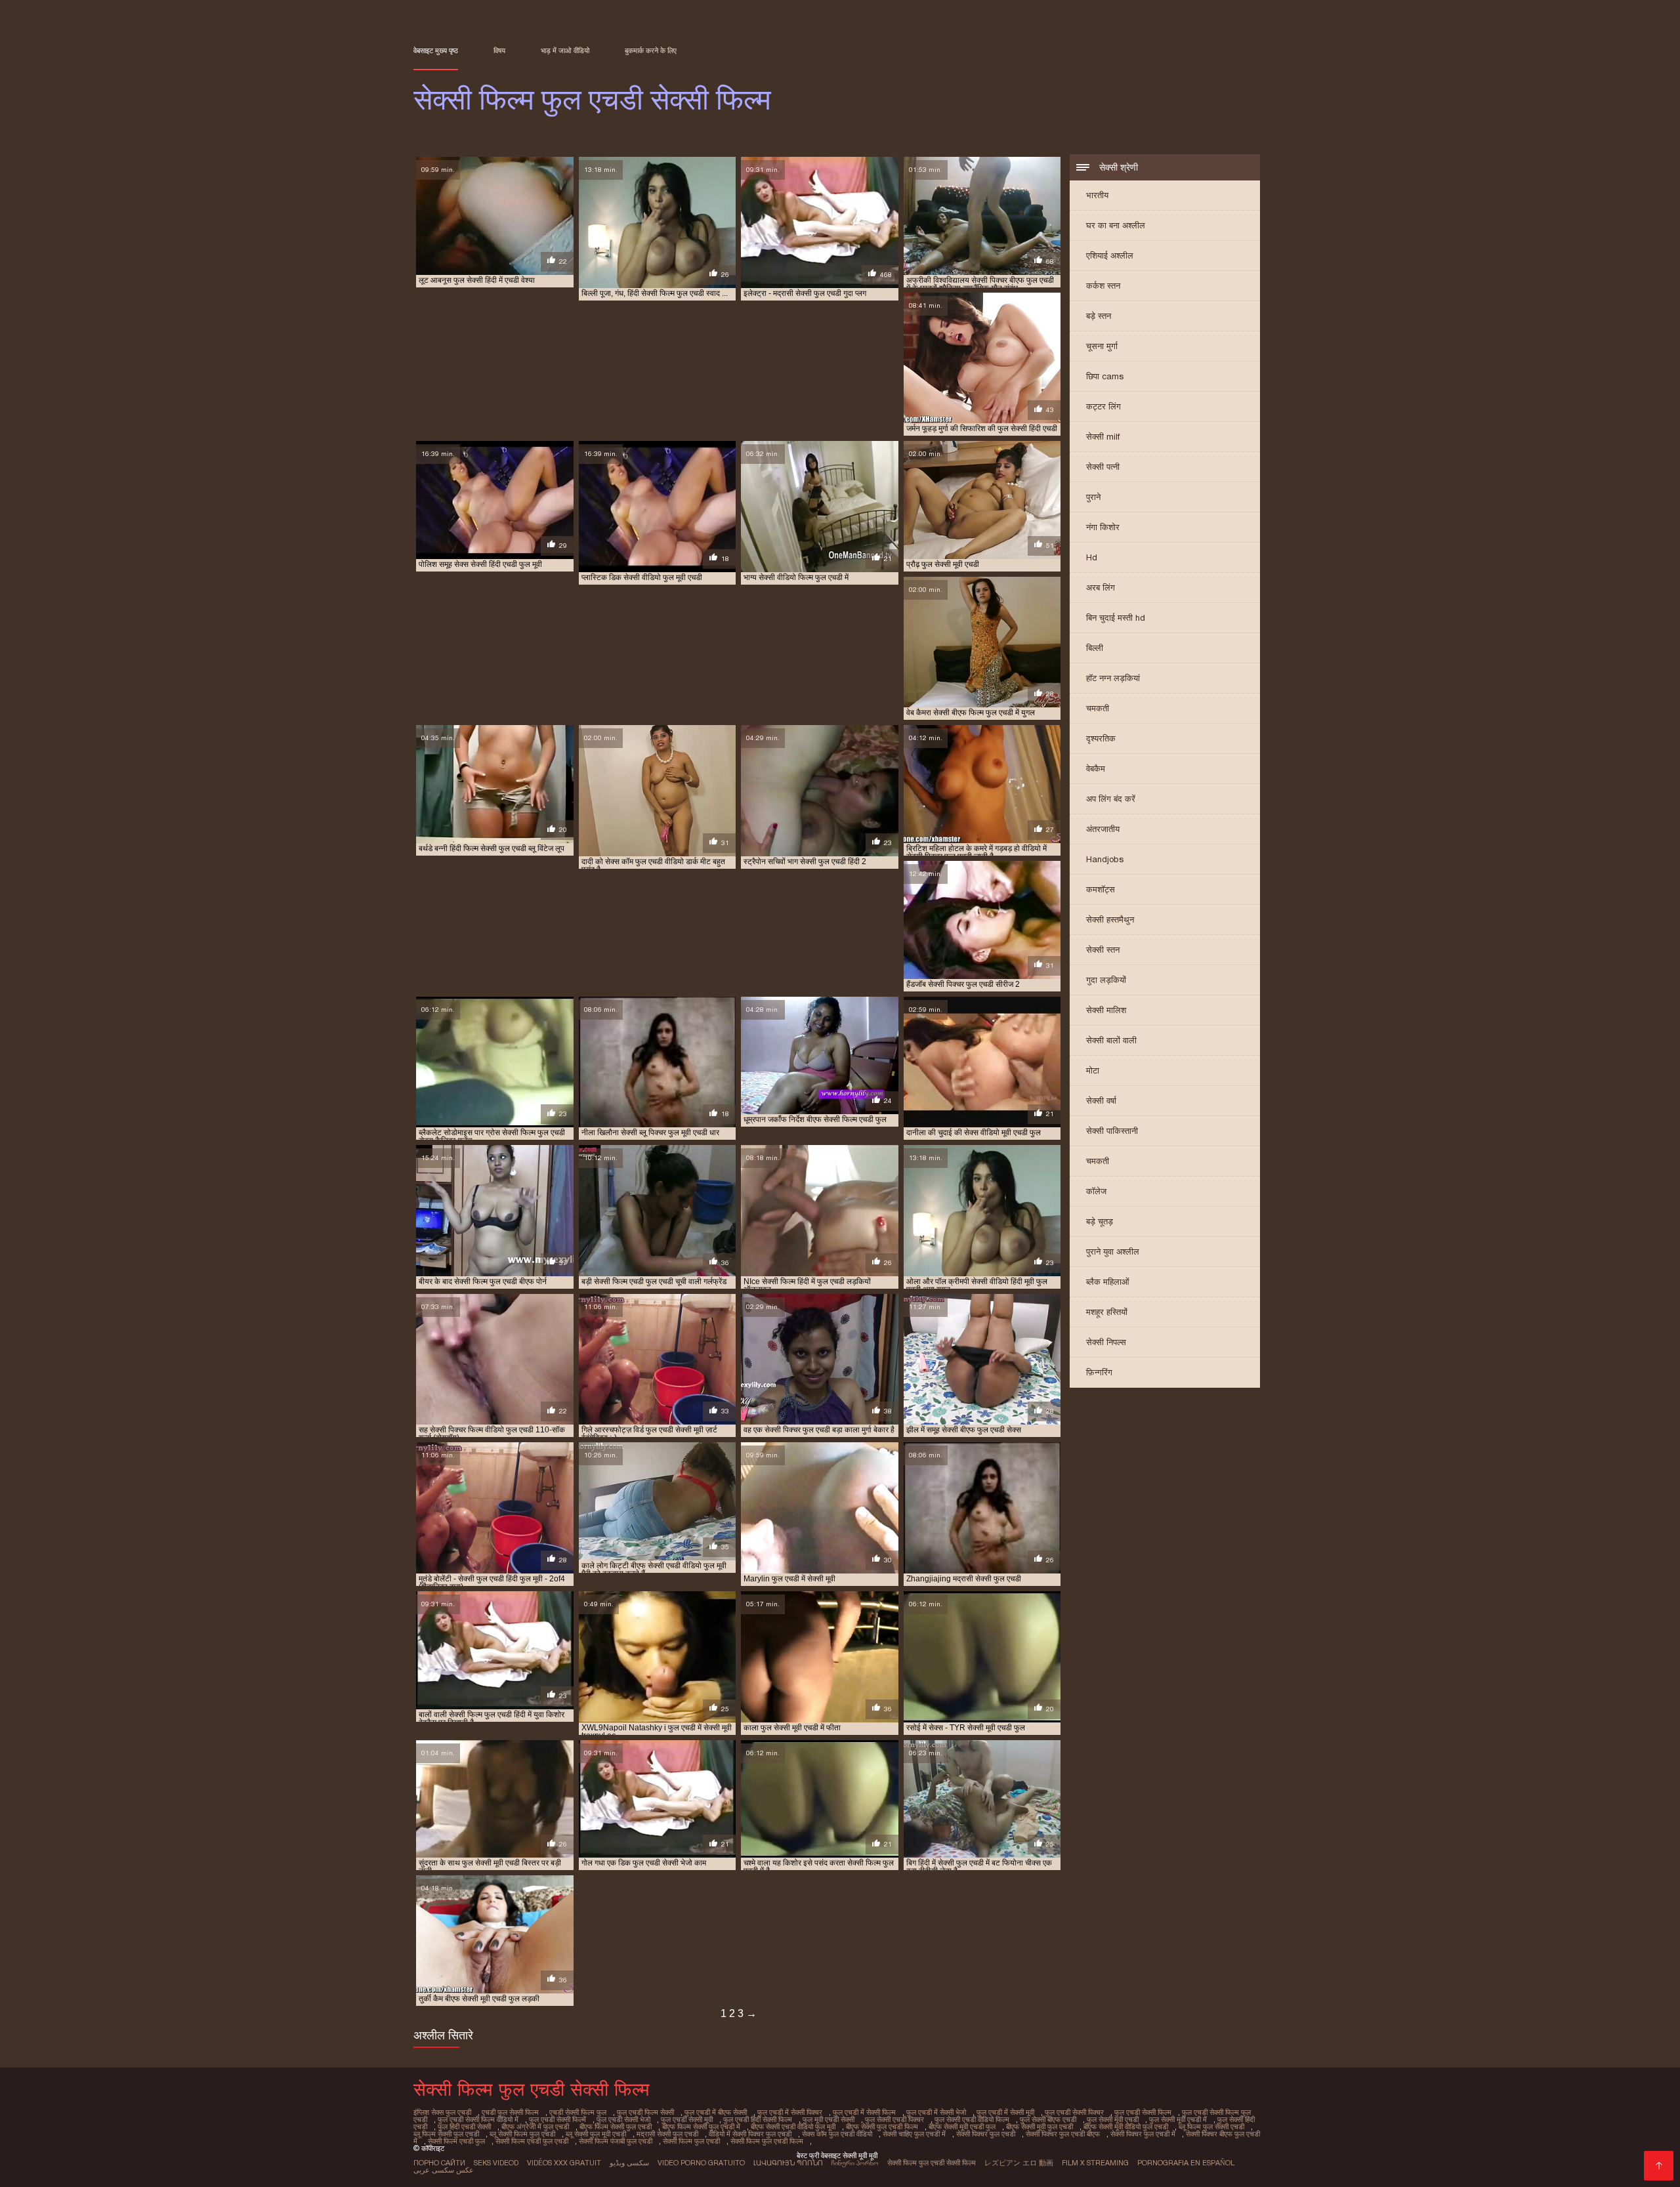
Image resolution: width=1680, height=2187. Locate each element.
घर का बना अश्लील (1116, 225)
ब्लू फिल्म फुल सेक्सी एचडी (1211, 2127)
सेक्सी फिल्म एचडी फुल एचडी (532, 2141)
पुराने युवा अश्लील (1113, 1252)
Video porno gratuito (701, 2163)
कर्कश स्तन (1103, 286)
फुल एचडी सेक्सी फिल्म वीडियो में (478, 2119)
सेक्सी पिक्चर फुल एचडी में (1143, 2134)
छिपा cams (1105, 376)
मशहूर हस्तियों (1107, 1312)
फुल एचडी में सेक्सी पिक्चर (790, 2112)
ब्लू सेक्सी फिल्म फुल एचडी (522, 2134)
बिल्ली (1095, 648)
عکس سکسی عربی (444, 2170)
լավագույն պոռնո (788, 2163)
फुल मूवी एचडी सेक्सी (829, 2119)
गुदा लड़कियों (1106, 980)
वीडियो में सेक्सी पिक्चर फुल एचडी (750, 2134)
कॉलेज (1096, 1191)
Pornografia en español (1186, 2163)
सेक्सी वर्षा (1101, 1101)
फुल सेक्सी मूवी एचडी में (1178, 2119)
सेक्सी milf (1103, 437)
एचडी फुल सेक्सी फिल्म (510, 2112)
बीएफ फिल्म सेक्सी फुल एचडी (616, 2127)
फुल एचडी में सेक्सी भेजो (936, 2112)
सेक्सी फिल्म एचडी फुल (456, 2141)
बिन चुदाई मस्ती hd (1116, 618)
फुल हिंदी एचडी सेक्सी (464, 2127)
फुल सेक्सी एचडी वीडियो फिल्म (972, 2119)
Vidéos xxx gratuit (564, 2163)
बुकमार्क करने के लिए (651, 51)
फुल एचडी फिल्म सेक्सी (645, 2112)
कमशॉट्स (1101, 889)
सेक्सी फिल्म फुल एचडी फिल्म (767, 2141)
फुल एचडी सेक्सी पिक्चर (1074, 2112)
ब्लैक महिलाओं (1108, 1282)
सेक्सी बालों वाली (1111, 1040)
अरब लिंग (1101, 588)
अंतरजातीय (1103, 829)
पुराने (1093, 497)
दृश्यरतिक (1101, 739)
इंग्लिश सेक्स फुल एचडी (442, 2112)
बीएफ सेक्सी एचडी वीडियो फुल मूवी (793, 2127)
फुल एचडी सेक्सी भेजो (623, 2119)
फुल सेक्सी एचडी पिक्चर (894, 2119)
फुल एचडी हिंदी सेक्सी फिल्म (758, 2119)
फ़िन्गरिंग (1099, 1372)
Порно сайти (439, 2163)
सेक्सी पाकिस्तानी (1112, 1131)
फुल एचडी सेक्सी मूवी (687, 2119)
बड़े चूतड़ (1100, 1221)
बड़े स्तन (1099, 316)
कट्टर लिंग (1103, 406)
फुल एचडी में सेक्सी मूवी (1005, 2112)
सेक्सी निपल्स (1106, 1342)
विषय (499, 51)
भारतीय (1097, 195)
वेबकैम (1096, 769)
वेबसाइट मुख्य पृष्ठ (436, 51)
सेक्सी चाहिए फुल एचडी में (914, 2134)
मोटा (1093, 1071)
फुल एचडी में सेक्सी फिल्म (864, 2112)
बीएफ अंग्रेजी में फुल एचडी (535, 2127)
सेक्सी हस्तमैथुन (1110, 920)
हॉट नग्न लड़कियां (1113, 678)
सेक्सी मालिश (1106, 1010)
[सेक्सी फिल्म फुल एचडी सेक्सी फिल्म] (1659, 2166)
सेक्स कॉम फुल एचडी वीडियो (837, 2134)
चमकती (1098, 708)
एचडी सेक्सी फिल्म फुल (578, 2112)
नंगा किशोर (1103, 527)
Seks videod (496, 2163)
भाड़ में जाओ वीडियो (565, 51)
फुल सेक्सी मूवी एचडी (1113, 2119)
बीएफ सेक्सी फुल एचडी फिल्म (882, 2127)
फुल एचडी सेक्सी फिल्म (1143, 2112)
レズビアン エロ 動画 (1019, 2163)
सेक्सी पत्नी (1103, 467)
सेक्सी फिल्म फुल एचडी (691, 2141)
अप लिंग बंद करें (1111, 799)
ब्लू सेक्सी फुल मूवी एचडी (596, 2134)
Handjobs (1105, 859)
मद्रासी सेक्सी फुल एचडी (667, 2134)
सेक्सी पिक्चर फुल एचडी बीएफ (1063, 2134)
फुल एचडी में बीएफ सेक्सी (716, 2112)
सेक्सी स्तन (1103, 950)
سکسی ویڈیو (629, 2163)
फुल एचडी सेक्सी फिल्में (557, 2119)
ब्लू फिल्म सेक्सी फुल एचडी (446, 2134)
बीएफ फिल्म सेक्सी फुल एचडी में (701, 2127)
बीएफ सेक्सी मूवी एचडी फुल (962, 2127)
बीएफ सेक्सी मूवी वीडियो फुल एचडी (1126, 2127)
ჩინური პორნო (855, 2163)
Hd (1092, 557)
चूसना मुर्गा (1102, 346)
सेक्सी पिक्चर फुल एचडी (986, 2134)
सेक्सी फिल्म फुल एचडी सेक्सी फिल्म (932, 2163)
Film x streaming (1095, 2163)
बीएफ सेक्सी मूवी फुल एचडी (1039, 2127)
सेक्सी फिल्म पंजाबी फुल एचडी (616, 2141)
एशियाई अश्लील (1110, 256)
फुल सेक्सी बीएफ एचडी (1048, 2119)
